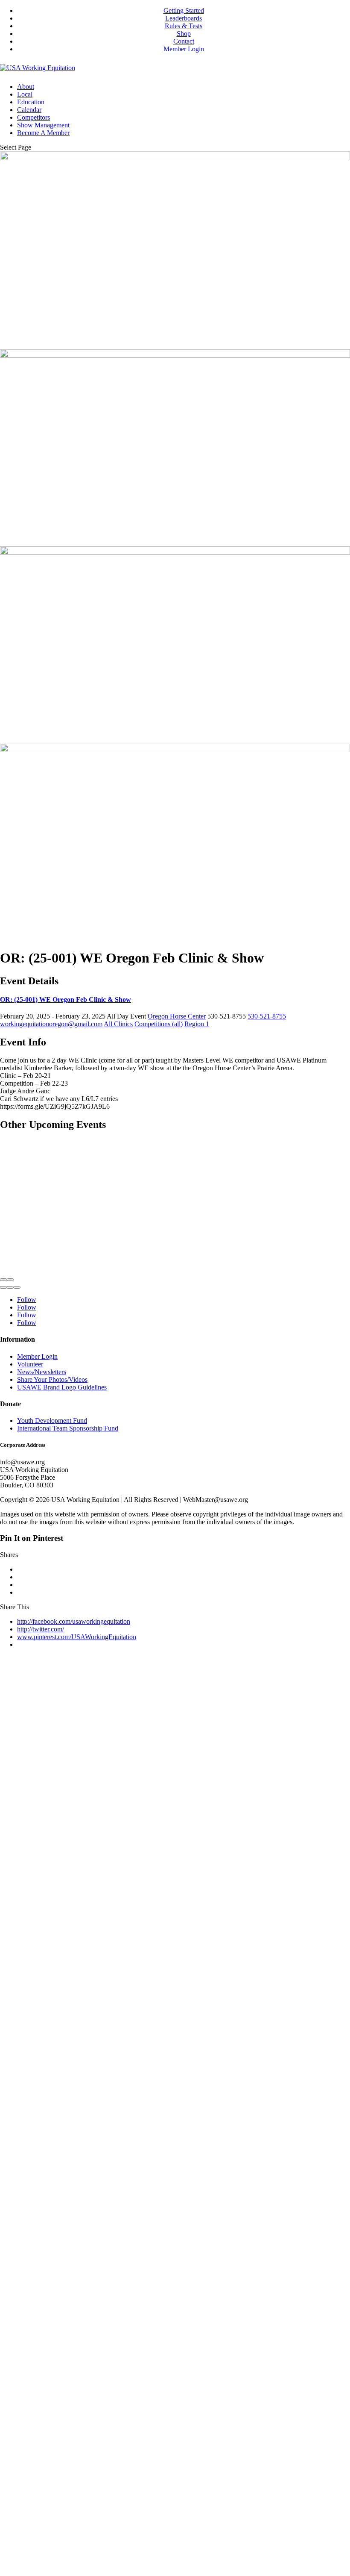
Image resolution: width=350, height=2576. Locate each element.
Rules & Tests (184, 26)
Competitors (34, 117)
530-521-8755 (267, 1016)
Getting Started (184, 10)
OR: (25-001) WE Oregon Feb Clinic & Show (66, 999)
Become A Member (43, 133)
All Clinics (118, 1024)
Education (31, 102)
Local (25, 94)
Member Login (184, 49)
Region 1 (197, 1024)
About (26, 87)
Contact (184, 41)
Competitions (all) (159, 1024)
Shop (184, 34)
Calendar (29, 110)
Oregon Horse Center (177, 1016)
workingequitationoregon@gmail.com (51, 1024)
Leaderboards (184, 18)
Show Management (43, 125)
